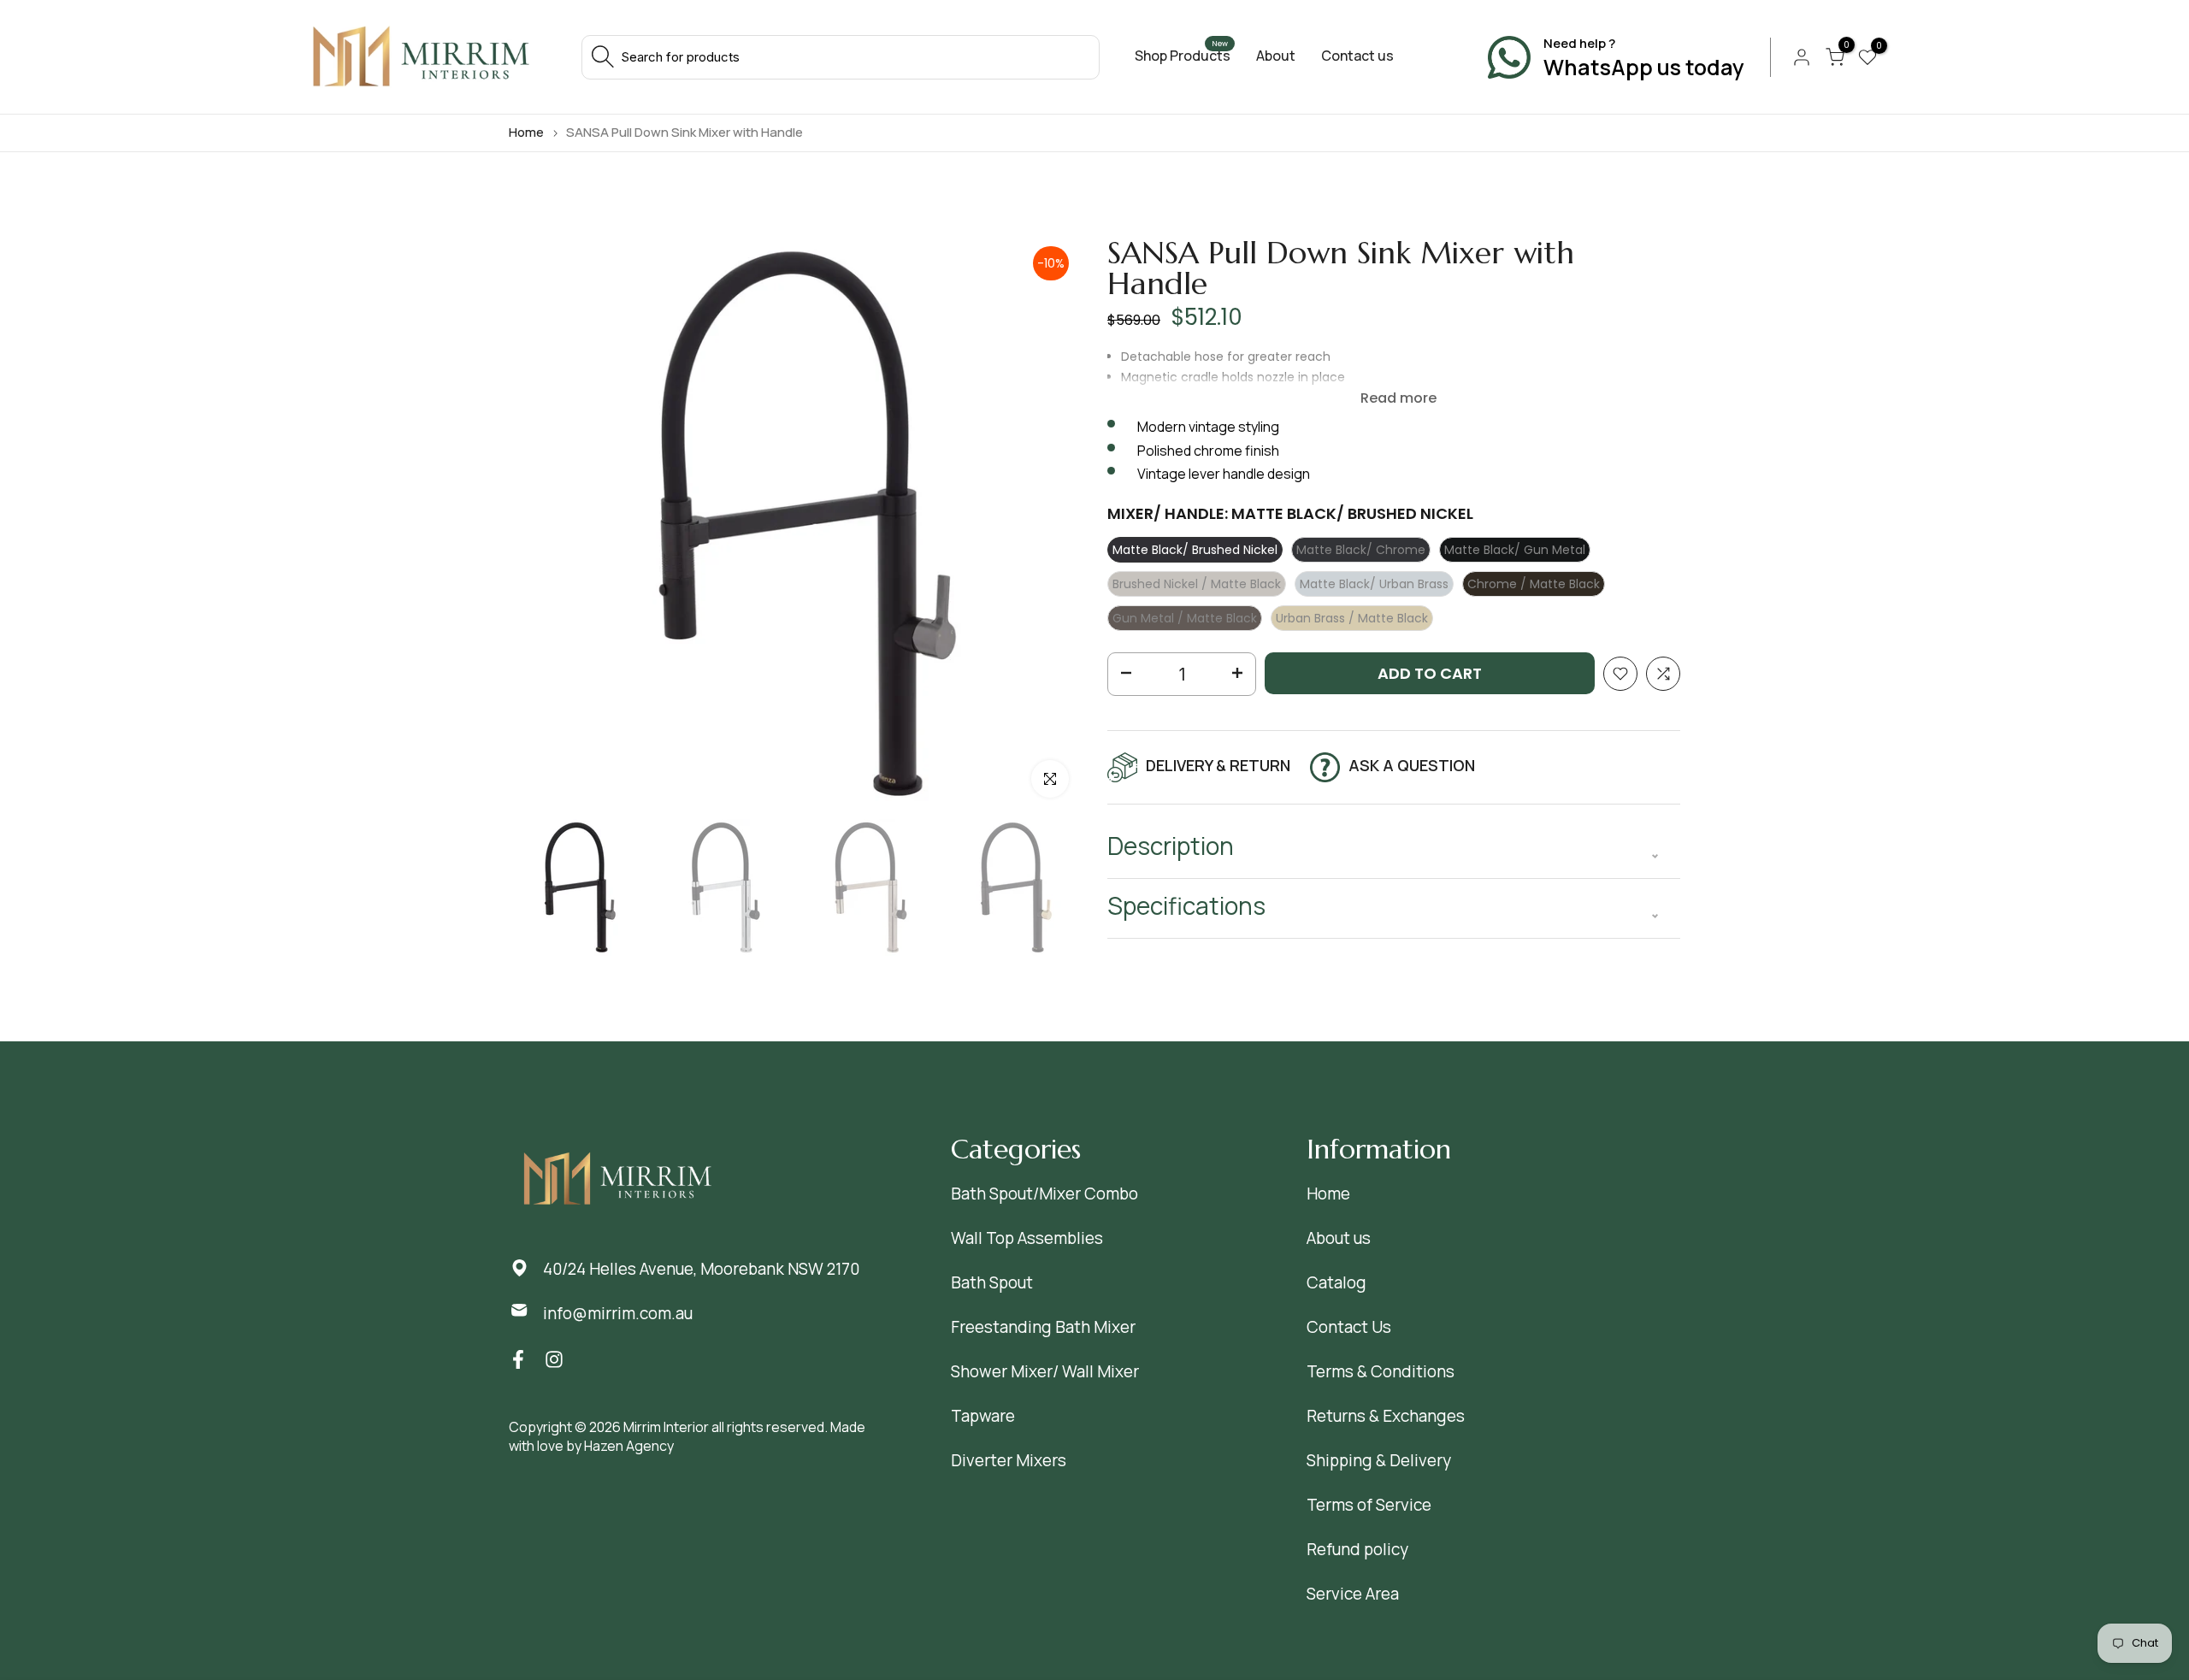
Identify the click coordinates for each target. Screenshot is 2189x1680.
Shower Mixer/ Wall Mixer (1045, 1371)
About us (1339, 1238)
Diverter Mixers (1009, 1460)
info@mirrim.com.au (618, 1313)
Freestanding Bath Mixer (1043, 1327)
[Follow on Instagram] (554, 1360)
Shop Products (1183, 56)
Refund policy (1357, 1549)
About (1276, 56)
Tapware (983, 1416)
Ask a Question (1412, 765)
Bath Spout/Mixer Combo (1044, 1194)
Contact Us (1349, 1327)
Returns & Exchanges (1386, 1416)
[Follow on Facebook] (518, 1360)
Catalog (1336, 1282)
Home (526, 132)
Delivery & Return (1218, 765)
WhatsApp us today (1644, 67)
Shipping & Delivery (1379, 1460)
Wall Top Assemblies (1027, 1238)
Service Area (1353, 1594)
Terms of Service (1369, 1505)
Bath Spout (992, 1282)
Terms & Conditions (1381, 1371)
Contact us (1357, 56)
